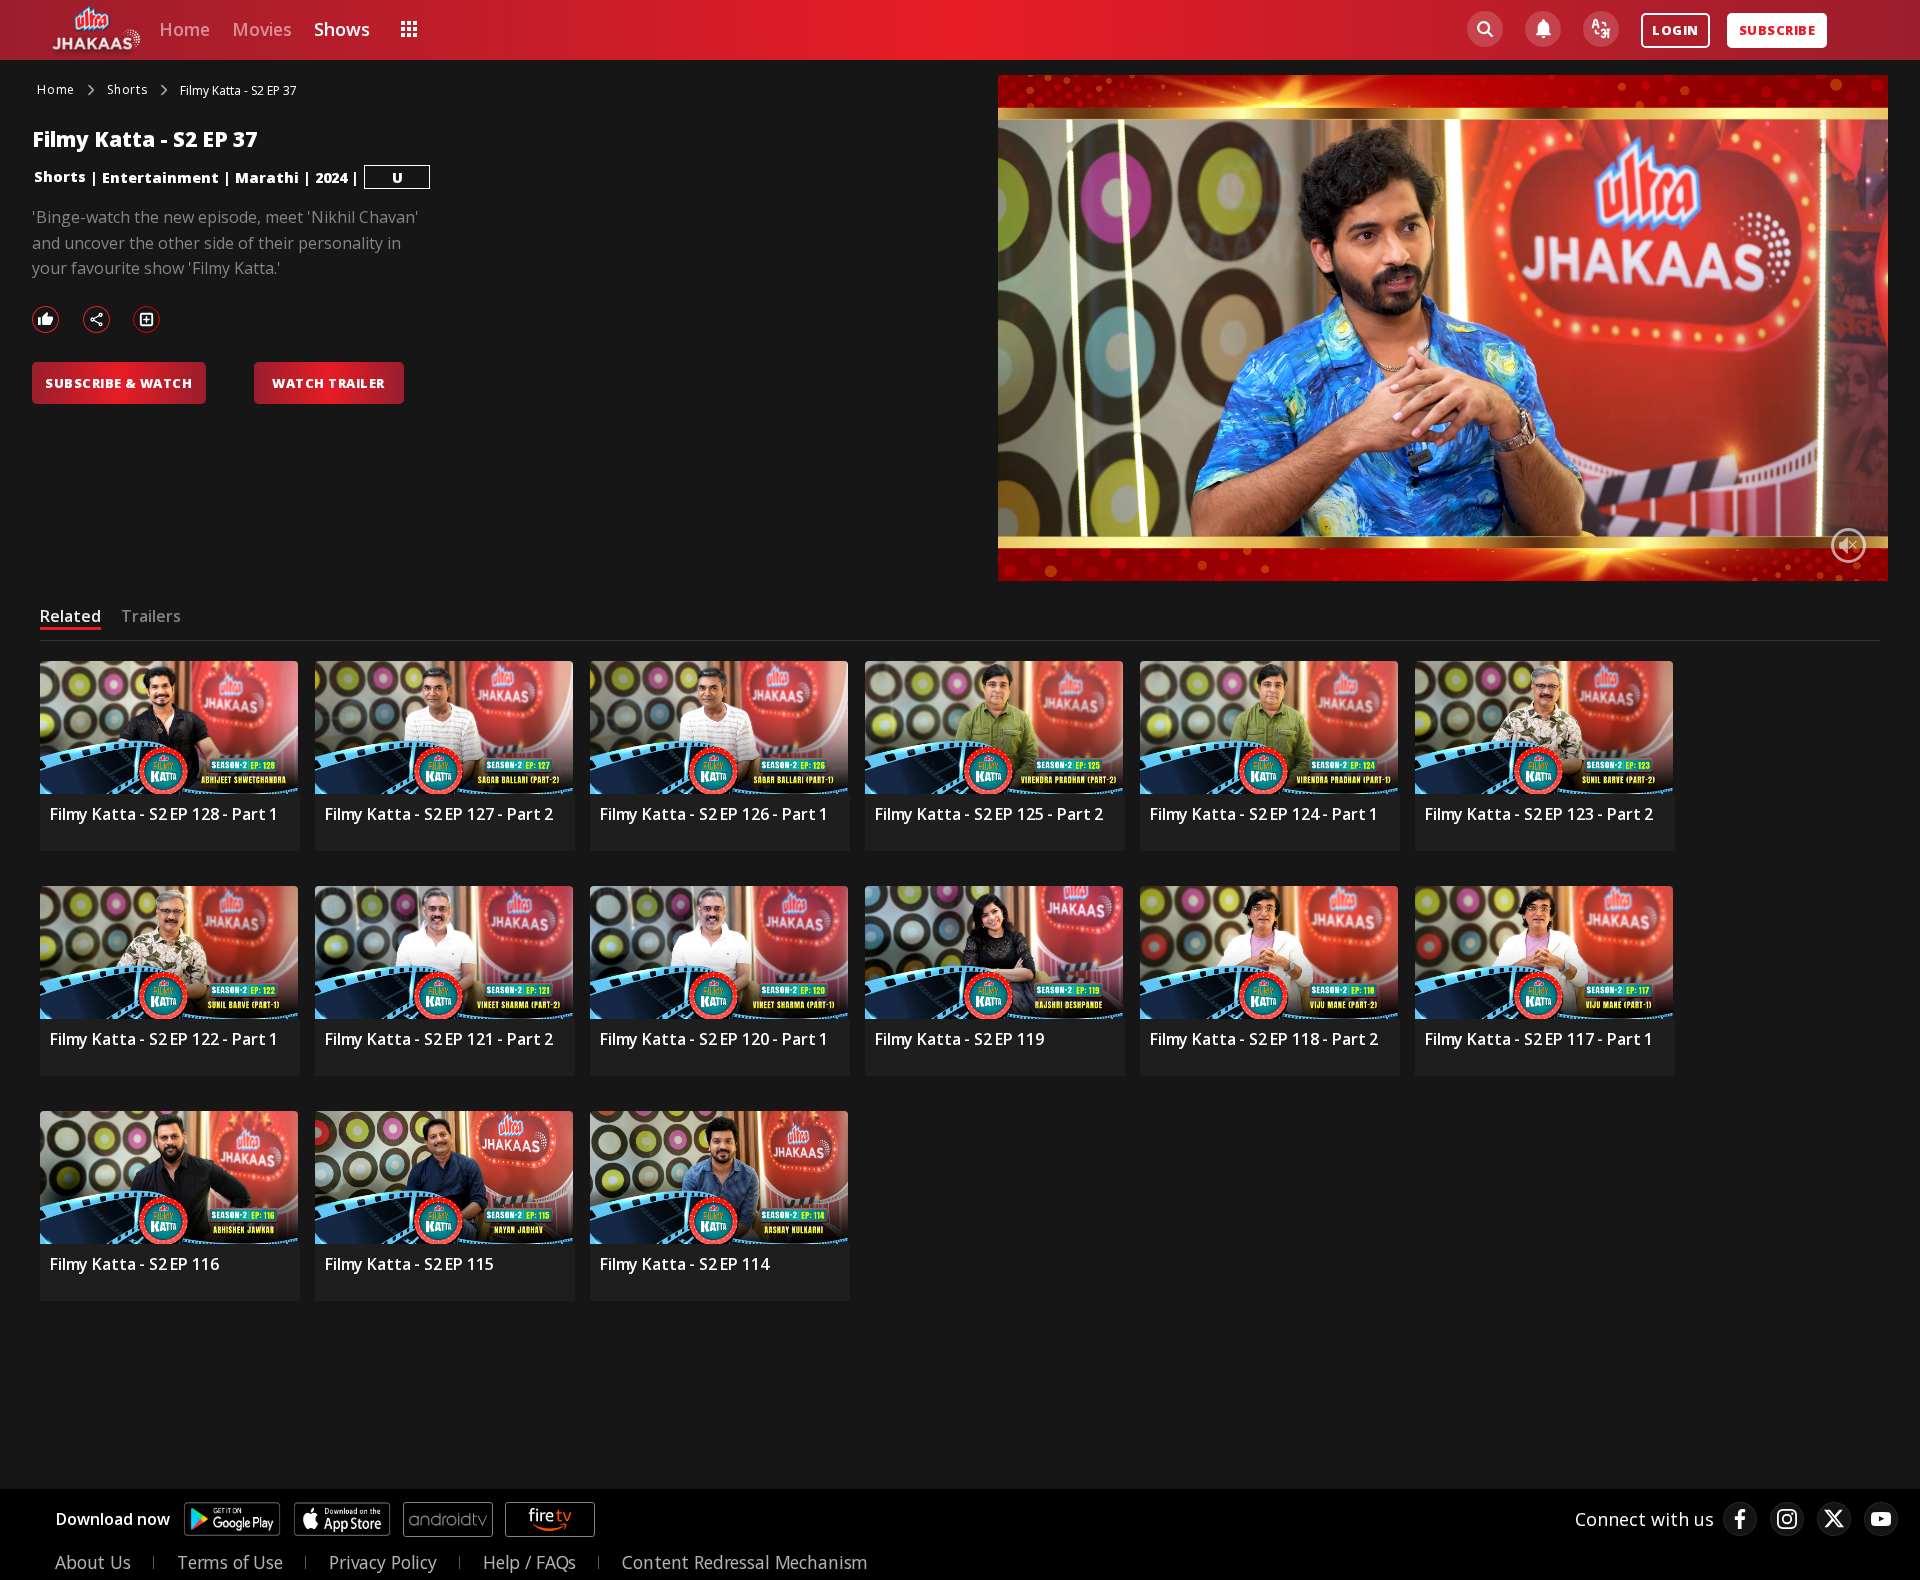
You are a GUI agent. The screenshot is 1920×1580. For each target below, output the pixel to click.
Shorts (60, 176)
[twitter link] (1834, 1519)
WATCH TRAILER (328, 383)
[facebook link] (1740, 1519)
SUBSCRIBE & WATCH (118, 383)
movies (262, 29)
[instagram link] (1787, 1519)
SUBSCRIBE (1777, 30)
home (184, 29)
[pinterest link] (1881, 1519)
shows (341, 29)
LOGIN (1675, 30)
